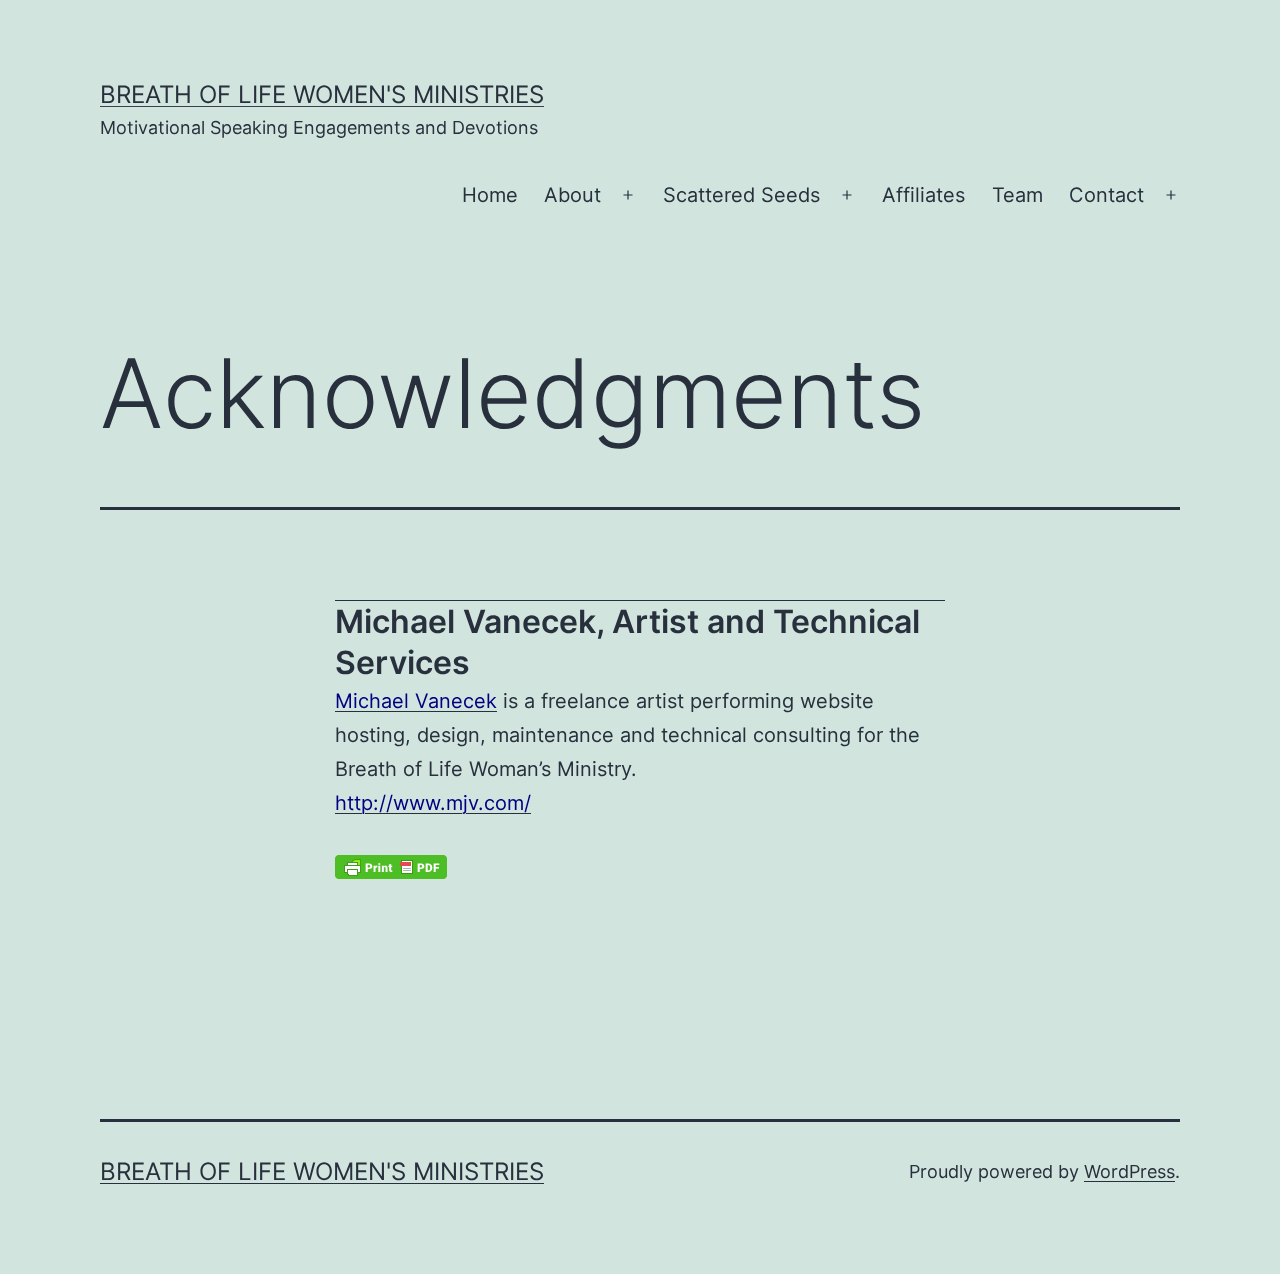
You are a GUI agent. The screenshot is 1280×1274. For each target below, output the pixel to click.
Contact (1106, 195)
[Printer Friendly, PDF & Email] (391, 866)
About (572, 195)
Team (1017, 195)
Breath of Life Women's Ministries (322, 94)
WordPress (1129, 1171)
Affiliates (923, 195)
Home (490, 195)
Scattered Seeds (741, 195)
